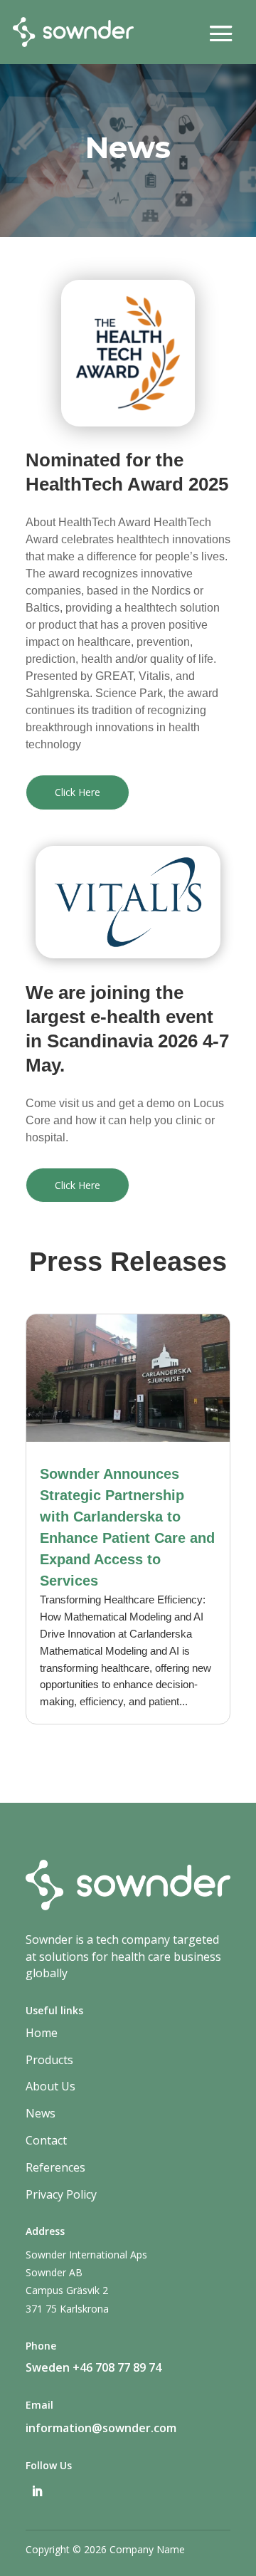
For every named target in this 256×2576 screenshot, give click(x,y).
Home (42, 2033)
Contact (46, 2140)
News (41, 2113)
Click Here (78, 792)
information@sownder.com (101, 2428)
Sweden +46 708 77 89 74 (94, 2367)
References (55, 2167)
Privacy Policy (61, 2194)
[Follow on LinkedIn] (37, 2491)
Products (49, 2060)
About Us (50, 2086)
